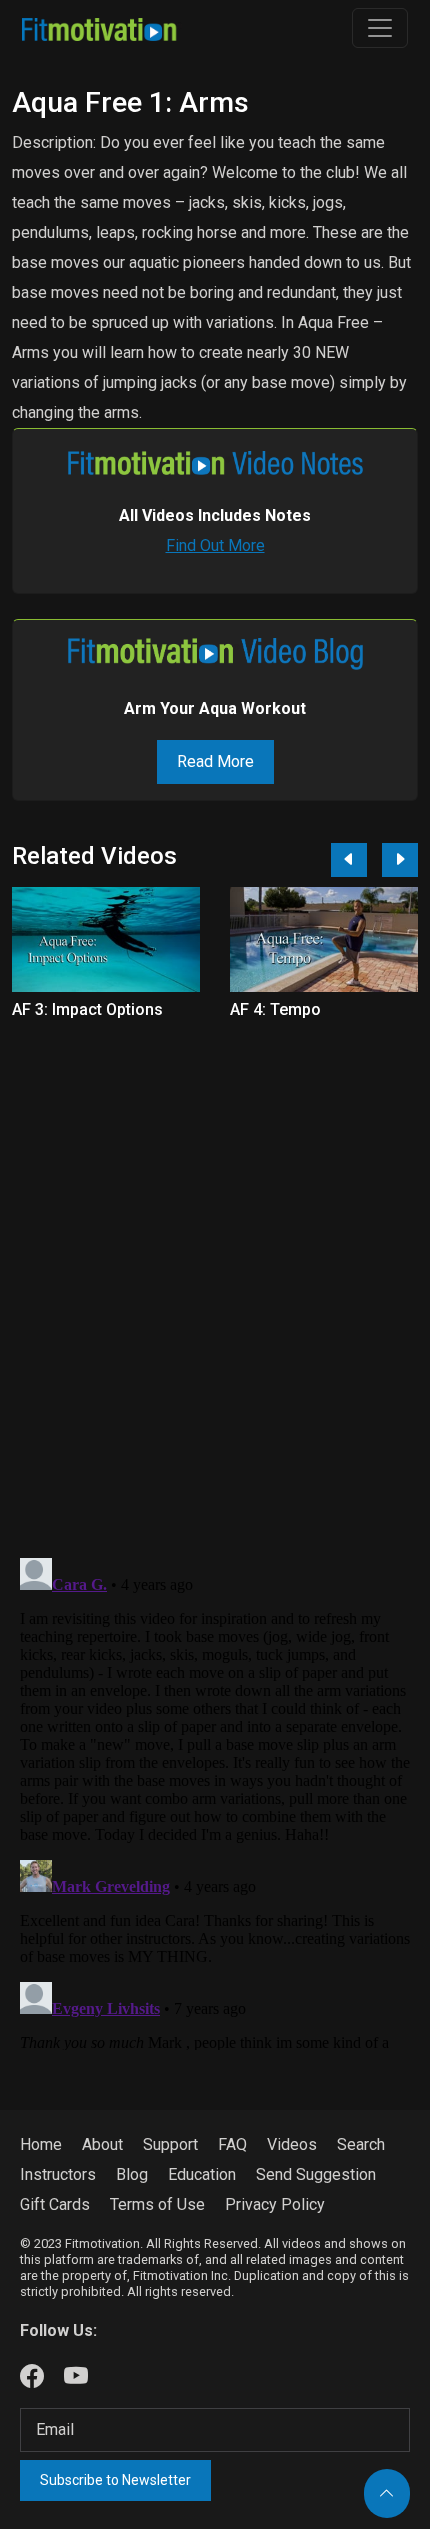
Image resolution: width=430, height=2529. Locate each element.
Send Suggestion (316, 2174)
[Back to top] (387, 2493)
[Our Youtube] (76, 2377)
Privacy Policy (275, 2204)
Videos (292, 2144)
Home (41, 2144)
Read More (215, 761)
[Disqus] (215, 1278)
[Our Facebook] (32, 2377)
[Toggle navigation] (380, 28)
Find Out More (215, 545)
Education (202, 2174)
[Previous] (349, 860)
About (102, 2144)
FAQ (232, 2144)
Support (170, 2144)
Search (361, 2144)
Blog (132, 2174)
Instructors (58, 2174)
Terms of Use (157, 2204)
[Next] (400, 860)
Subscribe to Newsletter (115, 2480)
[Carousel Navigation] (367, 860)
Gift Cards (55, 2204)
